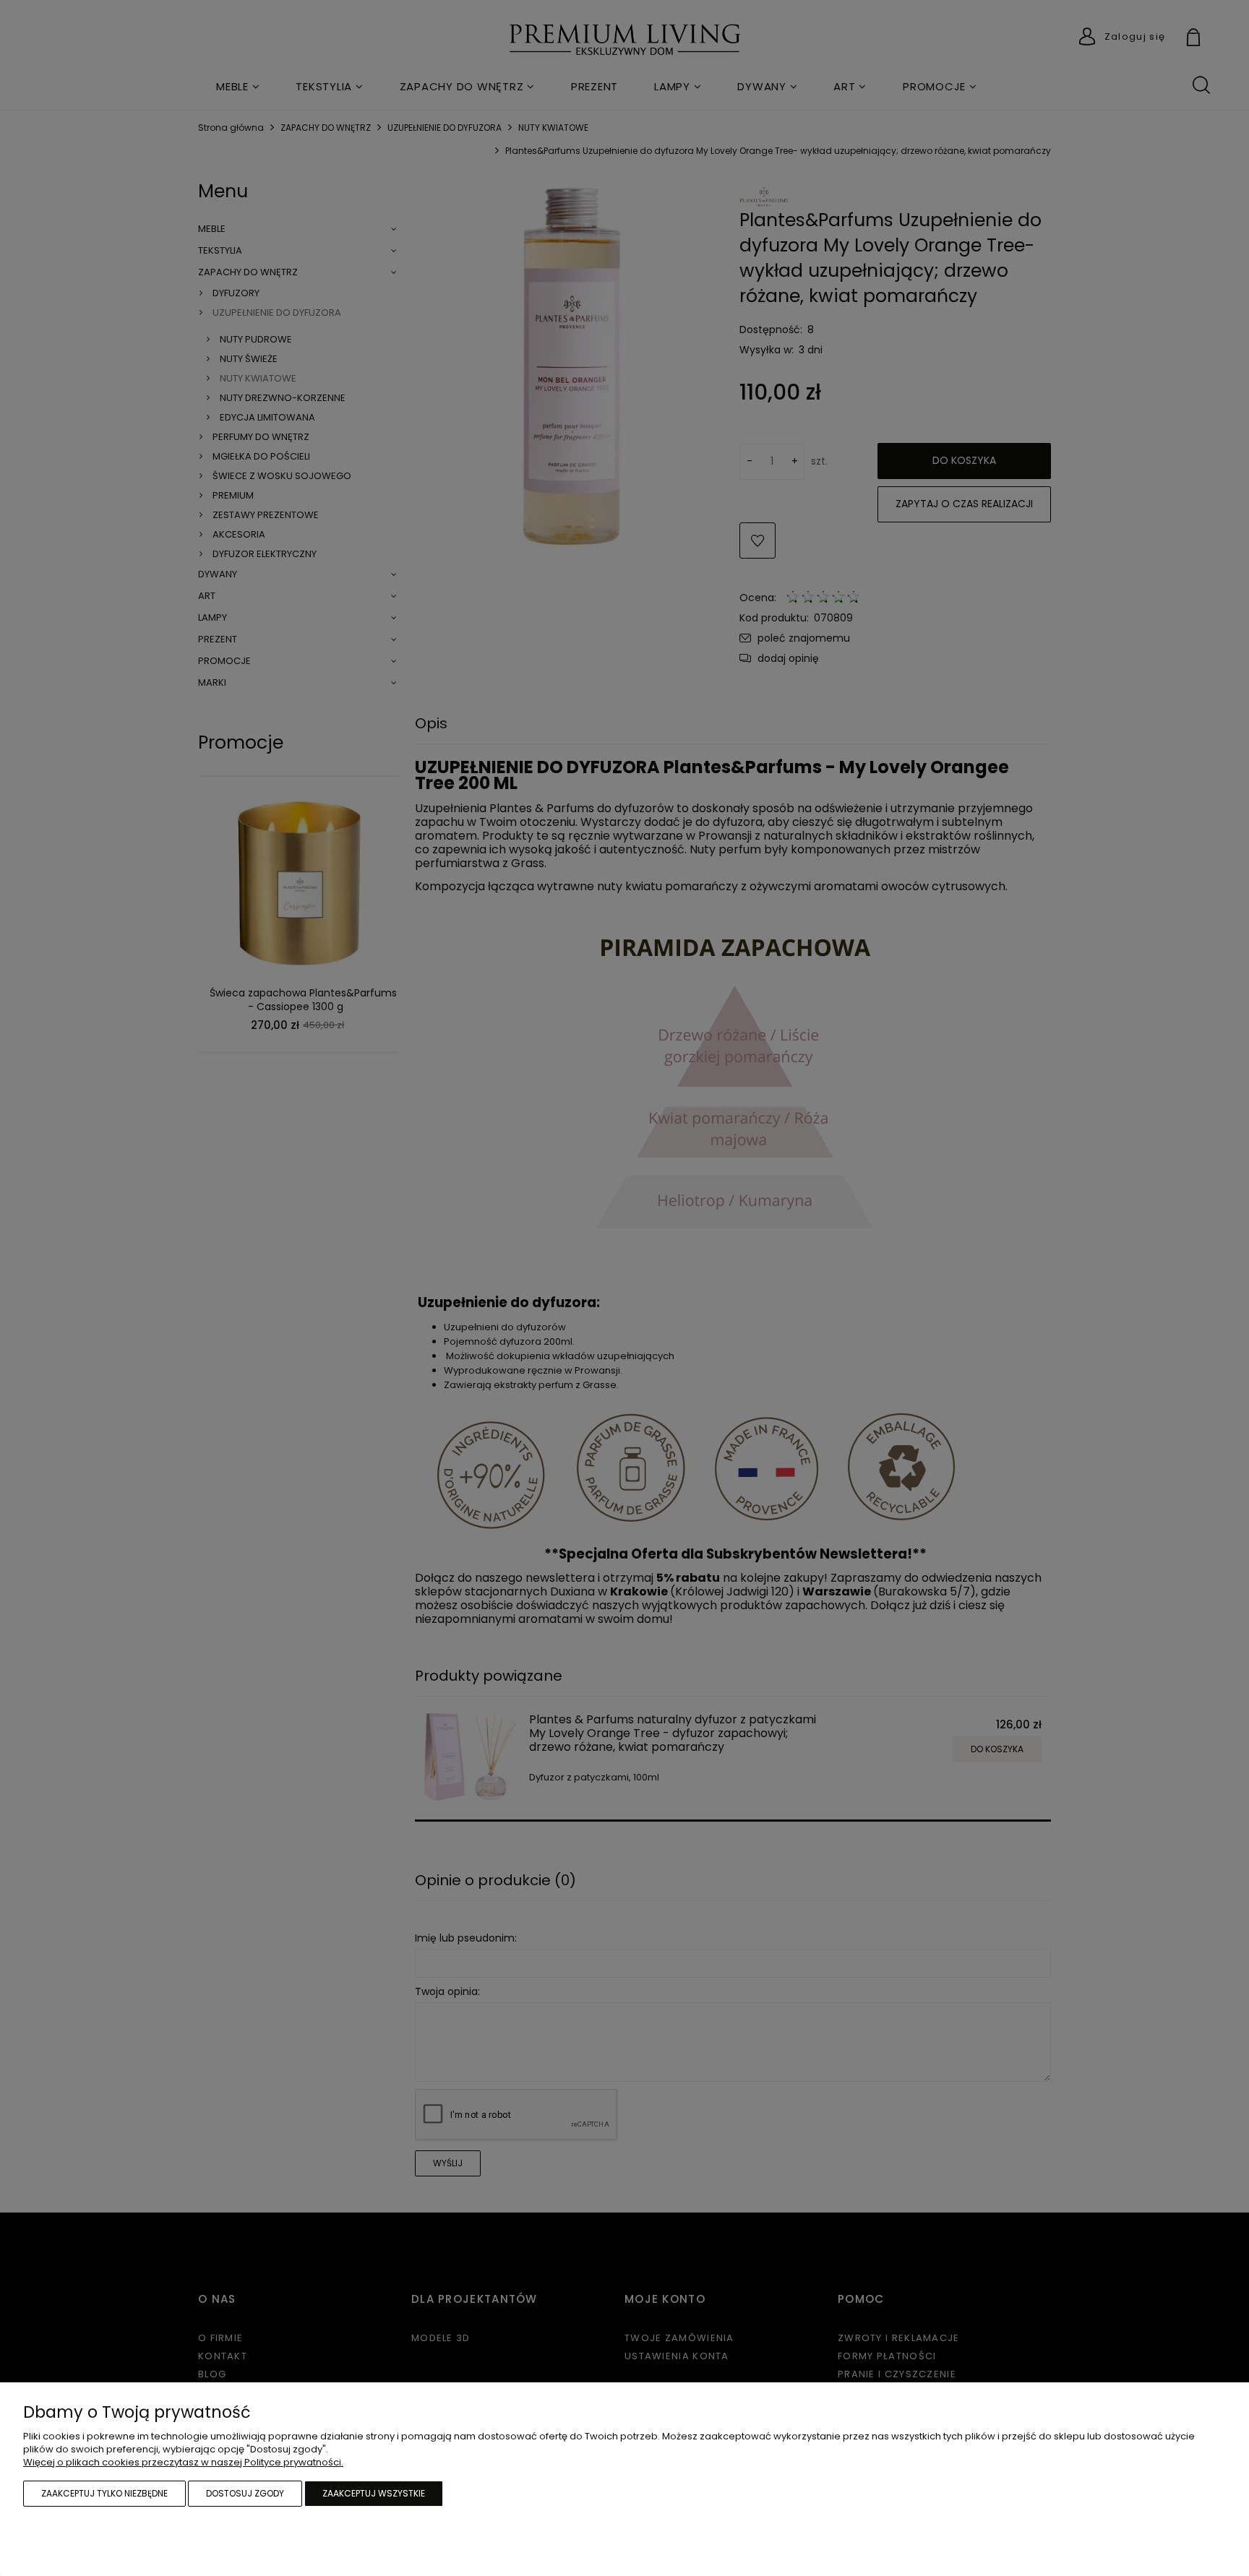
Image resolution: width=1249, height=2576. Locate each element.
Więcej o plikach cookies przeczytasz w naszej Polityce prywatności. (183, 2462)
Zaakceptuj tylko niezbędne (104, 2493)
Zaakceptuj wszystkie (374, 2493)
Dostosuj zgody (245, 2493)
